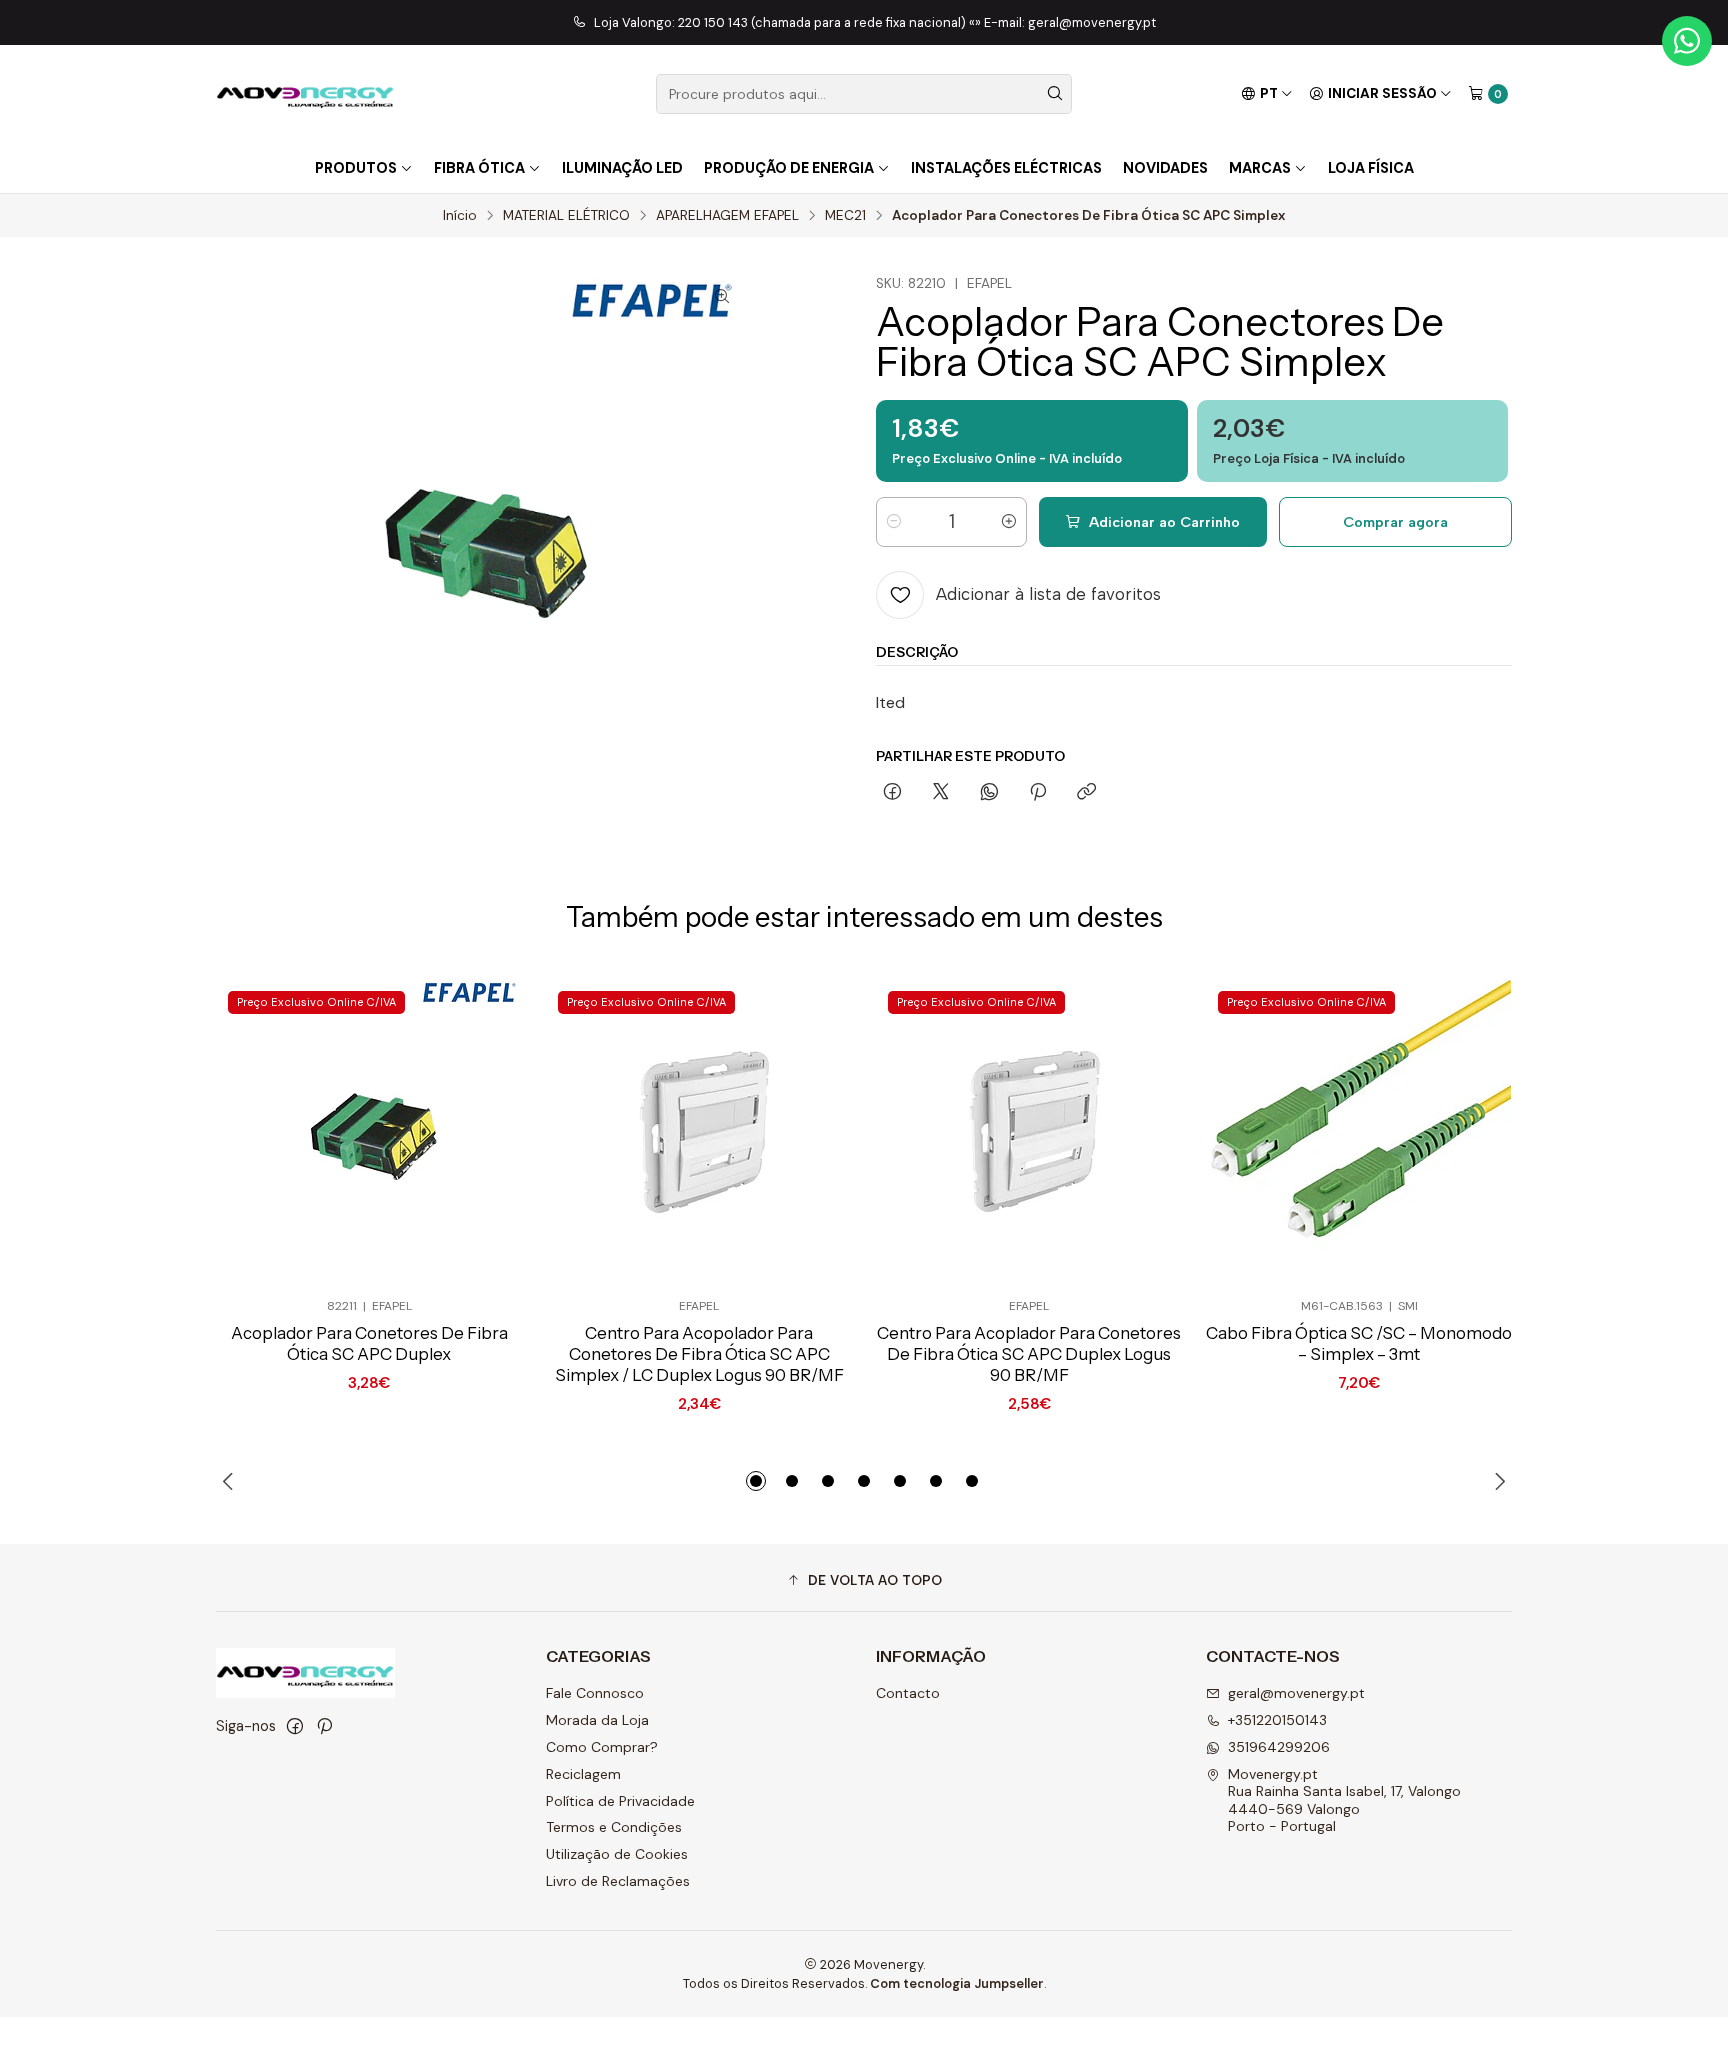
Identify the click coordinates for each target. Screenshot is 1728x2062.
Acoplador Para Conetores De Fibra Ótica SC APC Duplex (369, 1343)
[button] (756, 1481)
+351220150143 (1277, 1720)
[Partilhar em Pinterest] (1038, 793)
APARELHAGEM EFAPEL (727, 216)
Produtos (356, 168)
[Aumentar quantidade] (1009, 522)
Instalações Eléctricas (1006, 168)
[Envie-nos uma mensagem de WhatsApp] (1687, 41)
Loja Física (1371, 168)
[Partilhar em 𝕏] (941, 793)
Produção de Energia (789, 168)
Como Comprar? (602, 1747)
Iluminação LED (622, 168)
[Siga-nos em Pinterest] (324, 1726)
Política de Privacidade (620, 1801)
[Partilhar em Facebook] (892, 793)
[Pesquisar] (1055, 94)
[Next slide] (1497, 1481)
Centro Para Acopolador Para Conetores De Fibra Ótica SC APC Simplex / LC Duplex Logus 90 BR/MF (699, 1354)
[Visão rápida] (474, 1132)
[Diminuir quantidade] (894, 522)
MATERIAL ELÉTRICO (566, 216)
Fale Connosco (595, 1693)
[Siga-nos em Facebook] (295, 1726)
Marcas (1260, 168)
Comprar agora (1395, 522)
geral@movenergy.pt (1296, 1693)
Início (460, 216)
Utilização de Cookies (617, 1854)
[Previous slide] (231, 1481)
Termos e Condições (614, 1827)
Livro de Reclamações (618, 1881)
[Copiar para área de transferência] (1086, 793)
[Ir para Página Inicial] (305, 94)
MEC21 (845, 216)
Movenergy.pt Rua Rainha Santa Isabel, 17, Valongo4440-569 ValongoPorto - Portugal (1344, 1800)
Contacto (908, 1693)
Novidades (1165, 168)
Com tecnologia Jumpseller (957, 1983)
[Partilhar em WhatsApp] (989, 793)
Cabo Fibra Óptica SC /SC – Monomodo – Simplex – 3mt (1359, 1343)
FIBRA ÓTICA (479, 168)
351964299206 (1279, 1747)
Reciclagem (583, 1774)
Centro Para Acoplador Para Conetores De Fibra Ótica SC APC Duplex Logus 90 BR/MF (1029, 1354)
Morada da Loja (597, 1720)
